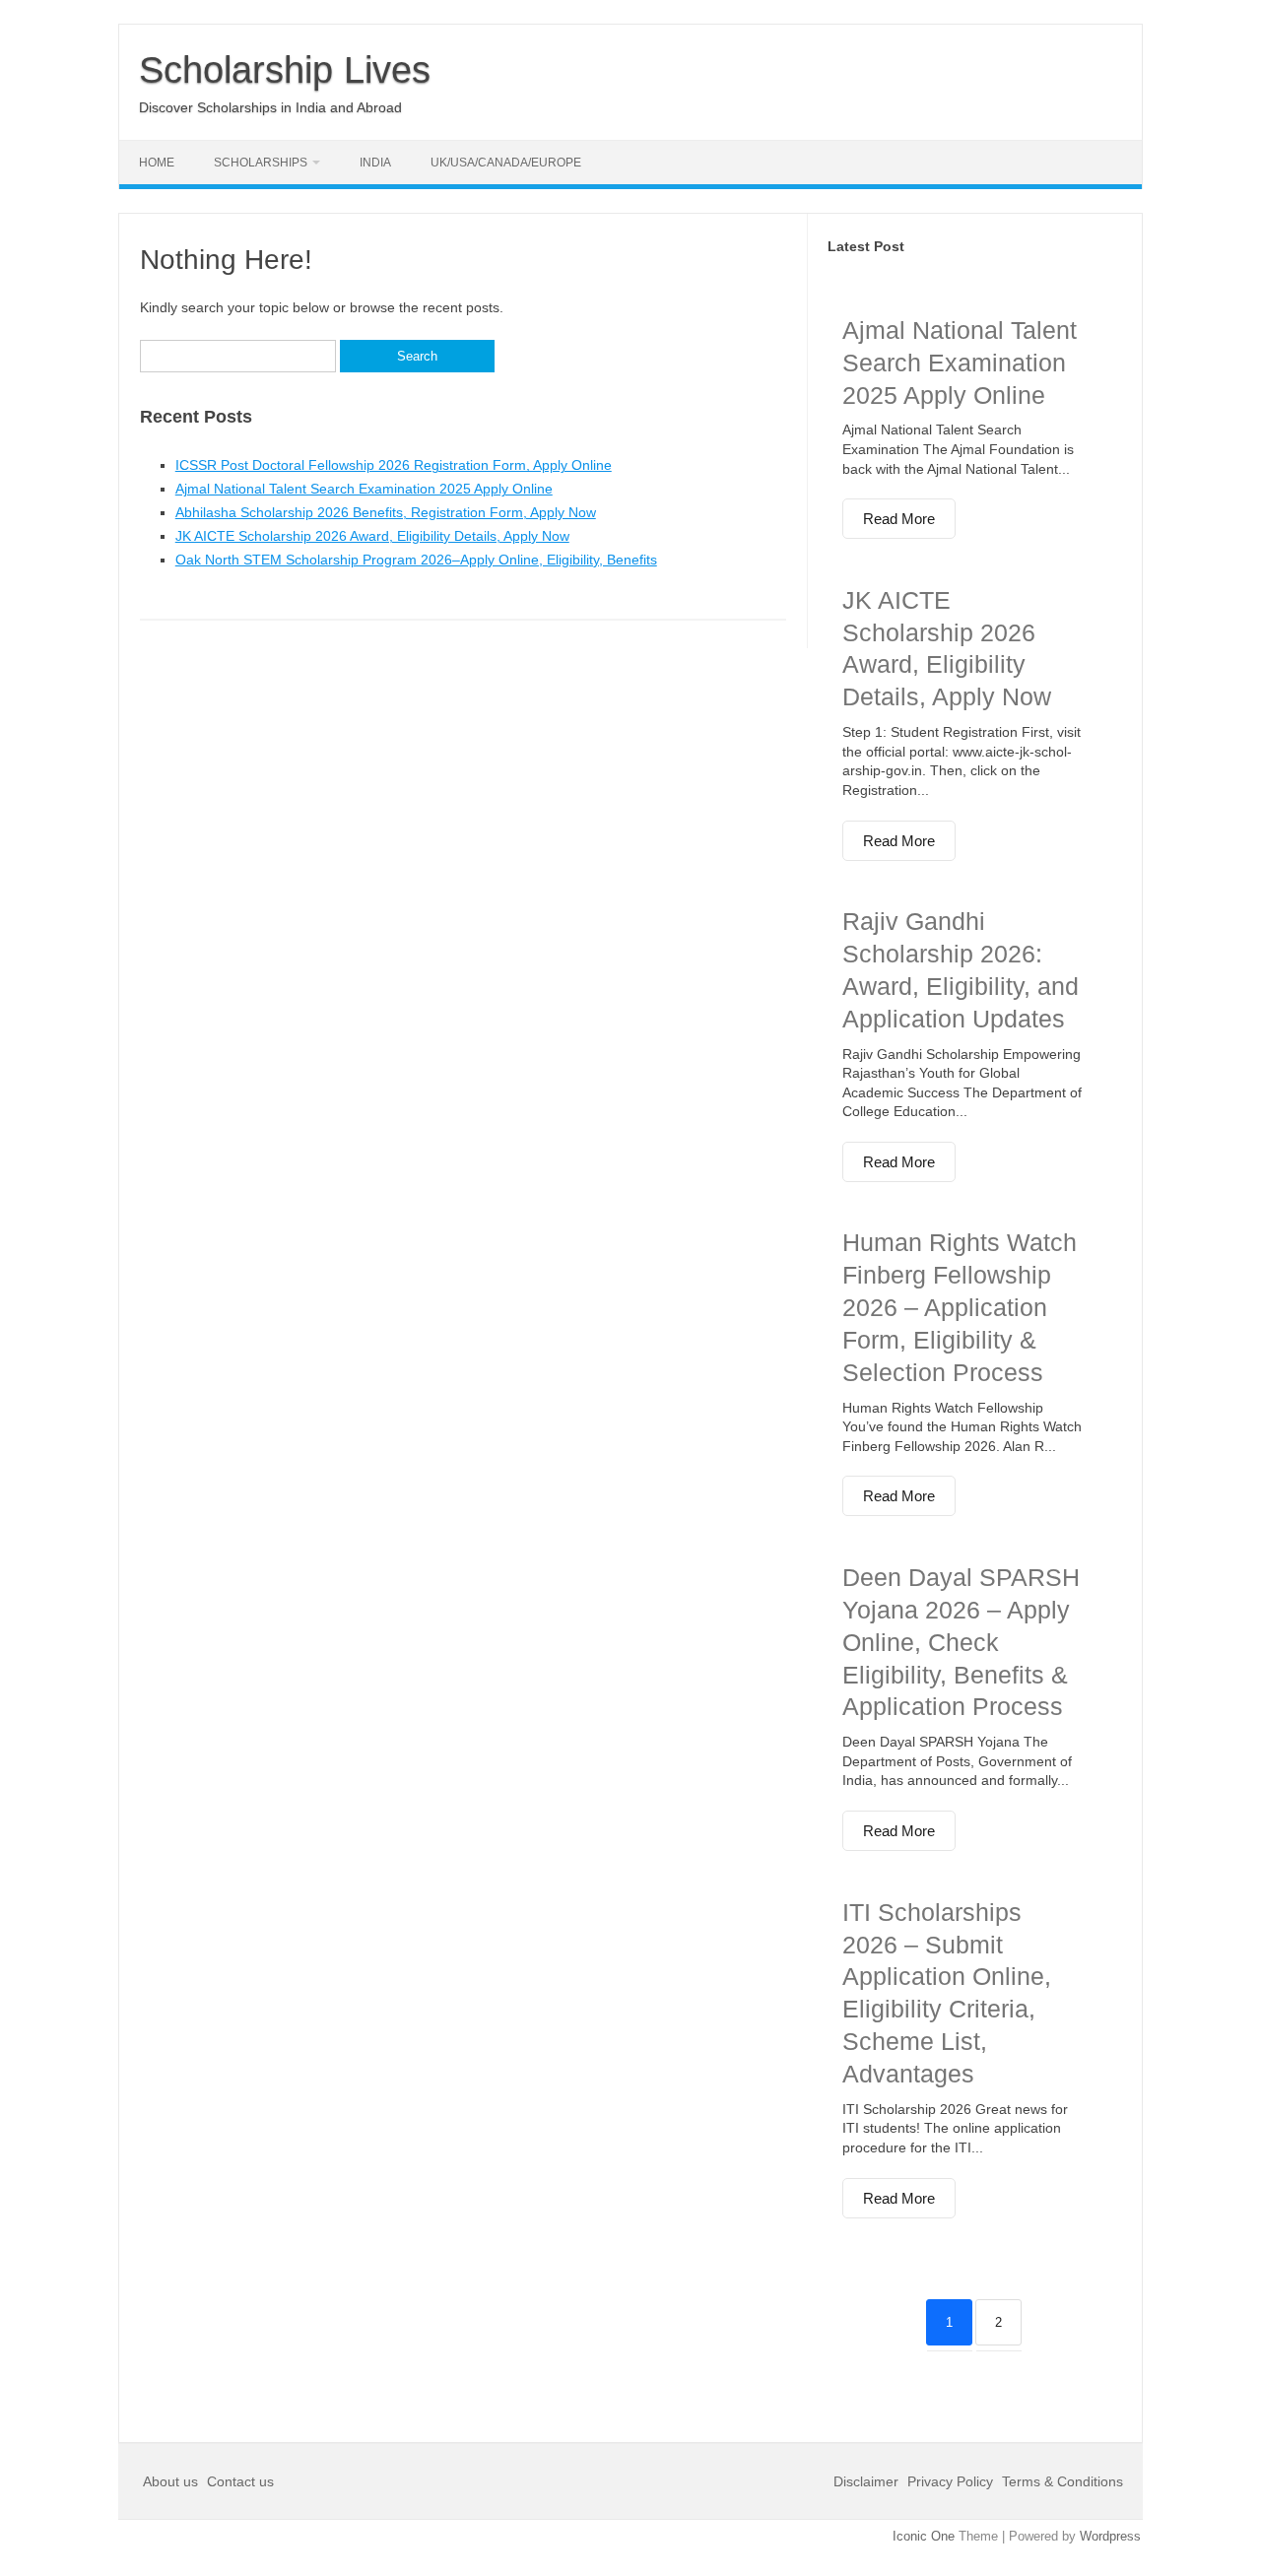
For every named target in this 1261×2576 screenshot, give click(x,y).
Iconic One (924, 2536)
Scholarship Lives (285, 70)
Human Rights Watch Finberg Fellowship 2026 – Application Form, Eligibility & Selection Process (960, 1307)
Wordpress (1110, 2536)
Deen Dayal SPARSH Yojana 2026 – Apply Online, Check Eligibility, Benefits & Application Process (961, 1642)
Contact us (240, 2481)
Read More (899, 519)
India (375, 163)
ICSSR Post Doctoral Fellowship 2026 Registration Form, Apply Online (394, 465)
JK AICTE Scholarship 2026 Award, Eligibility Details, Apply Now (372, 536)
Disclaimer (868, 2481)
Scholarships (261, 163)
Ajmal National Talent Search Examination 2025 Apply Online (364, 489)
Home (157, 163)
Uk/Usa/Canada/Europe (506, 163)
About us (172, 2481)
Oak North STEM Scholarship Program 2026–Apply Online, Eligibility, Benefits (416, 560)
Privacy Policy (950, 2481)
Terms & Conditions (1062, 2481)
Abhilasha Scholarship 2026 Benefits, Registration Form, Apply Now (386, 512)
